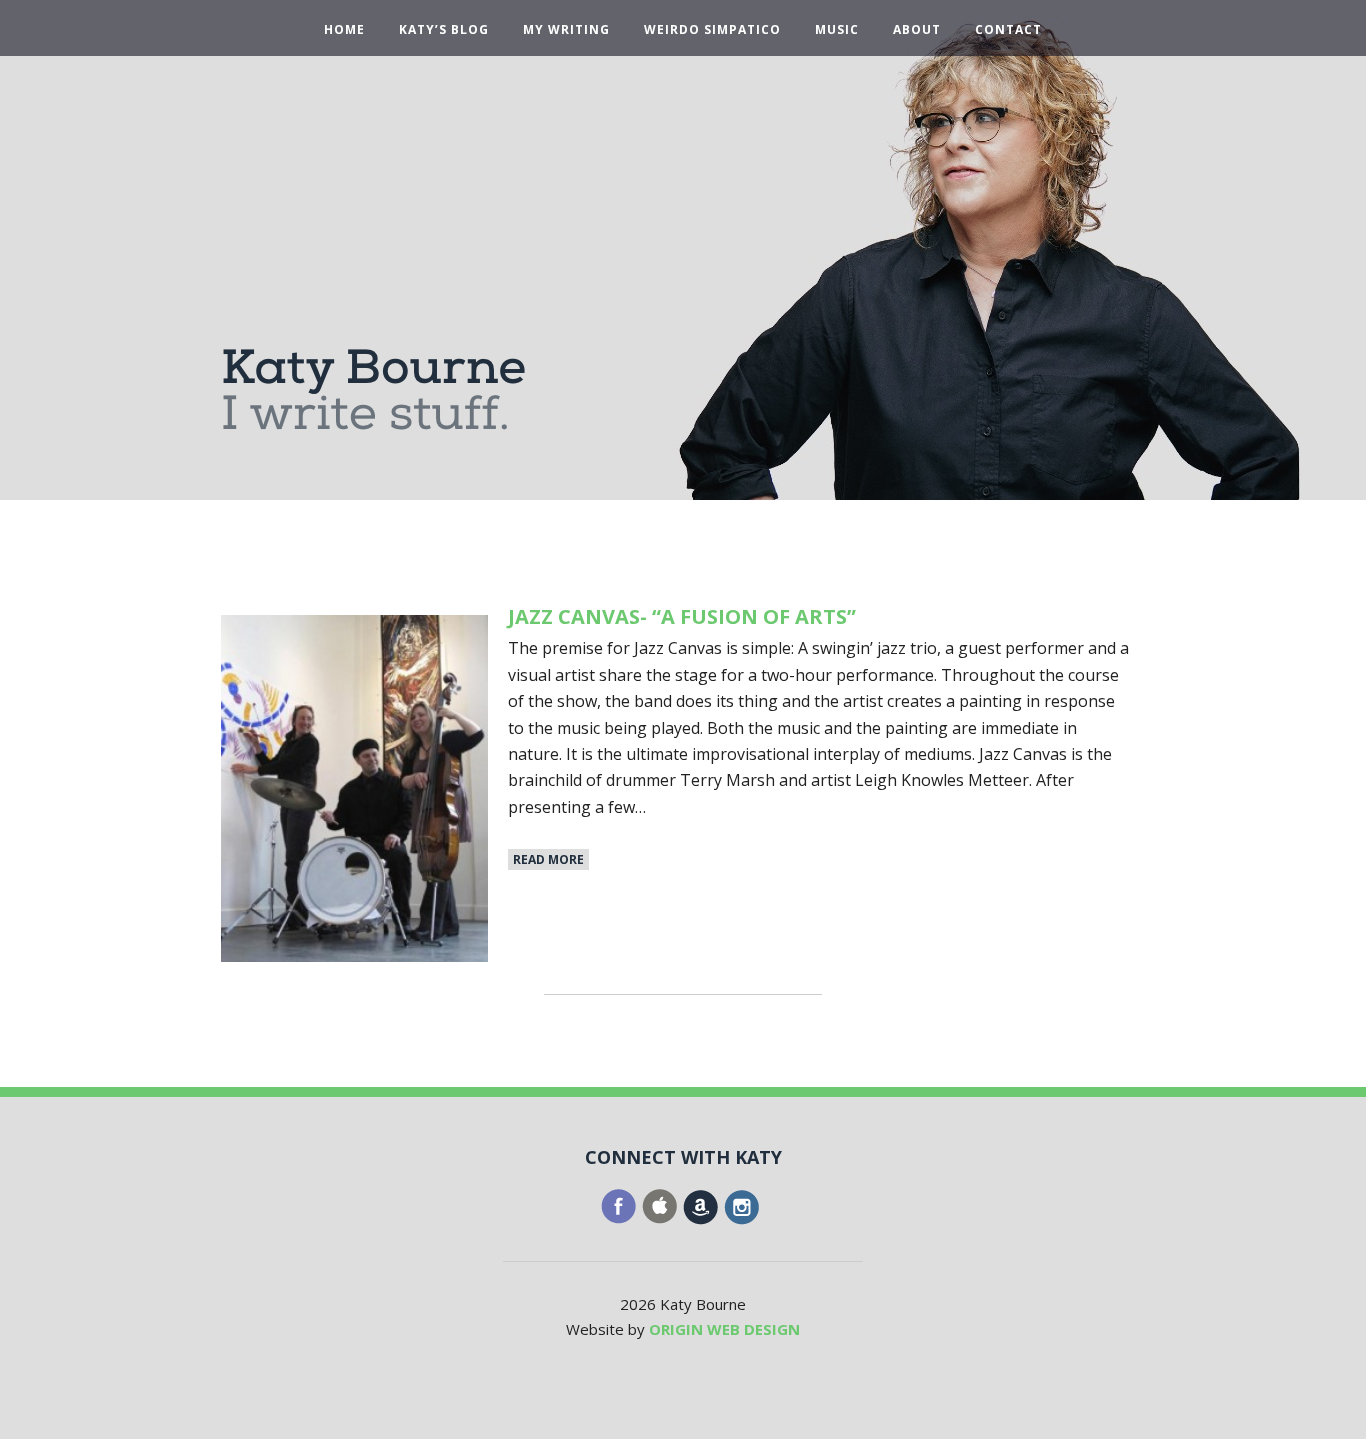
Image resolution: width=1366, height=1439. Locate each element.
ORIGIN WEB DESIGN (724, 1329)
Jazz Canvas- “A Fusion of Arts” (682, 616)
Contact (1008, 30)
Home (344, 30)
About (917, 30)
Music (837, 30)
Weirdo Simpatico (712, 30)
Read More (548, 859)
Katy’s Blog (444, 30)
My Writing (566, 30)
